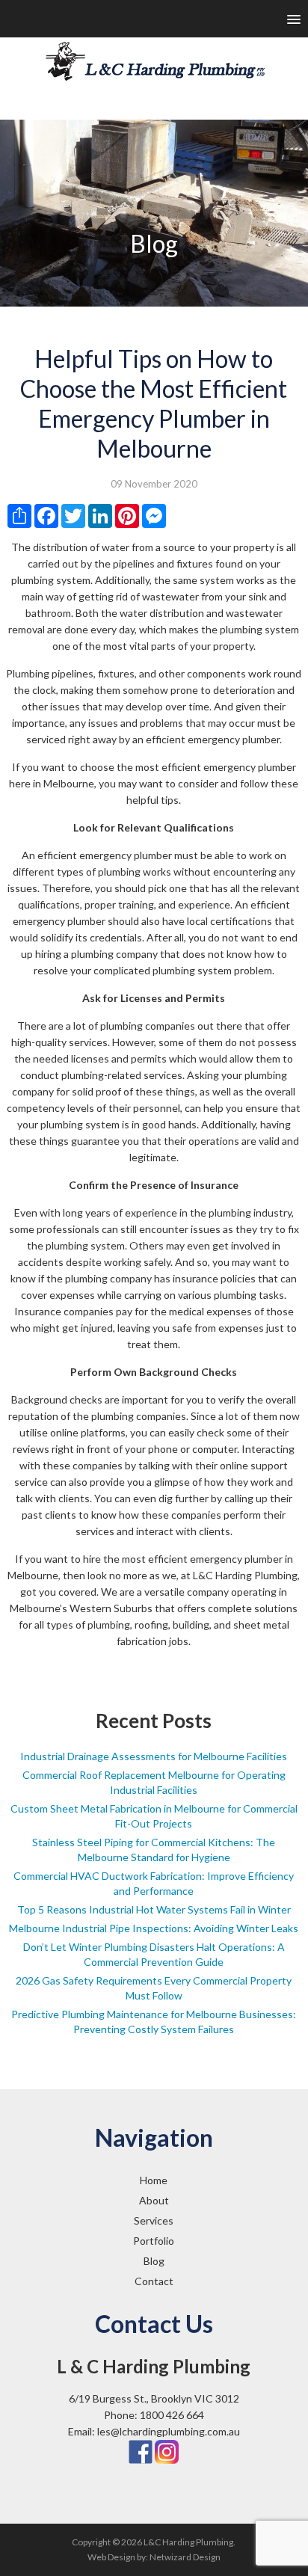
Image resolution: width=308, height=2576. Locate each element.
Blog (154, 2261)
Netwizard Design (185, 2557)
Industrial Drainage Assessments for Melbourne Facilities (154, 1756)
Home (154, 2180)
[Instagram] (167, 2451)
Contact (154, 2281)
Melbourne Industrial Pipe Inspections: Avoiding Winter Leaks (154, 1928)
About (154, 2200)
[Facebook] (141, 2451)
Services (154, 2220)
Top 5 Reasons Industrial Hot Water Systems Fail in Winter (154, 1909)
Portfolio (154, 2241)
